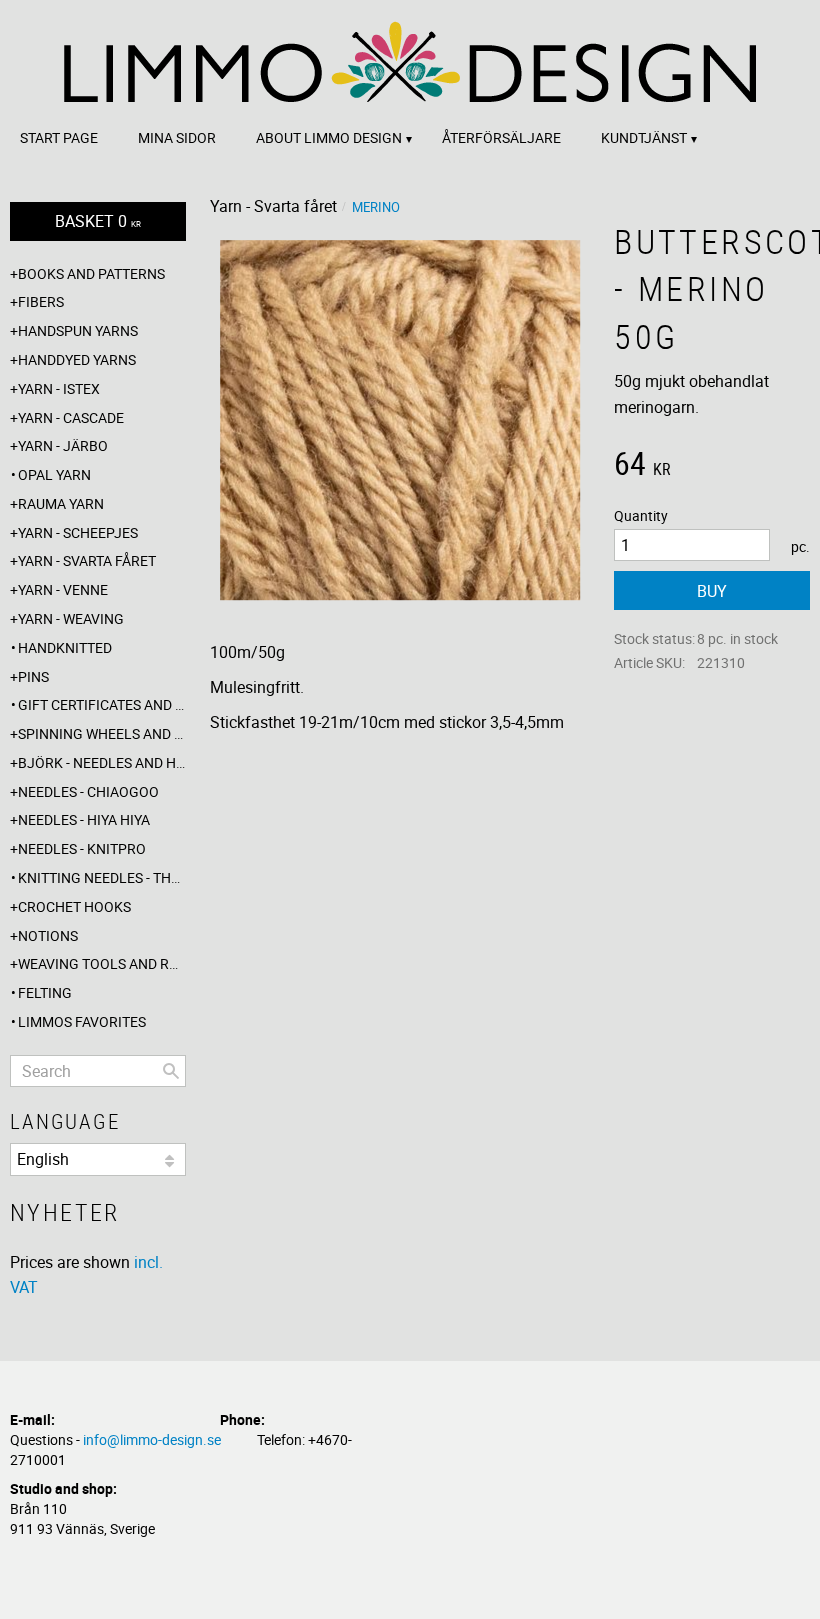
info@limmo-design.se (152, 1439)
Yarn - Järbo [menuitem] (63, 445)
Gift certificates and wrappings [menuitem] (102, 704)
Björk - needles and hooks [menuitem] (102, 762)
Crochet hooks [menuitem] (74, 906)
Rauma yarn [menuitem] (61, 503)
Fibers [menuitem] (41, 301)
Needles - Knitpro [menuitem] (82, 848)
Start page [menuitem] (59, 137)
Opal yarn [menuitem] (54, 474)
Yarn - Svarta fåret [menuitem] (87, 560)
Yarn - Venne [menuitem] (63, 589)
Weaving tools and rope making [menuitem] (102, 963)
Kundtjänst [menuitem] (644, 137)
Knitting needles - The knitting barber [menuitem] (102, 877)
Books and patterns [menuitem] (91, 273)
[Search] (171, 1071)
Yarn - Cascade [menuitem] (71, 417)
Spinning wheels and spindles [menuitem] (102, 733)
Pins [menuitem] (33, 676)
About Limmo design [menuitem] (329, 137)
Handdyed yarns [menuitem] (77, 359)
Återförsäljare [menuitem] (501, 137)
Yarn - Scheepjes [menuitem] (78, 532)
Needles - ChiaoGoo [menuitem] (88, 791)
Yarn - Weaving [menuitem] (71, 618)
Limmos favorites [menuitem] (82, 1021)
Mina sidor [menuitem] (177, 137)
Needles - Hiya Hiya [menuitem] (84, 819)
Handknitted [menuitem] (65, 647)
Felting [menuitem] (45, 992)
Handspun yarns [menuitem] (78, 330)
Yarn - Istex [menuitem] (59, 388)
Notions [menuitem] (48, 935)
